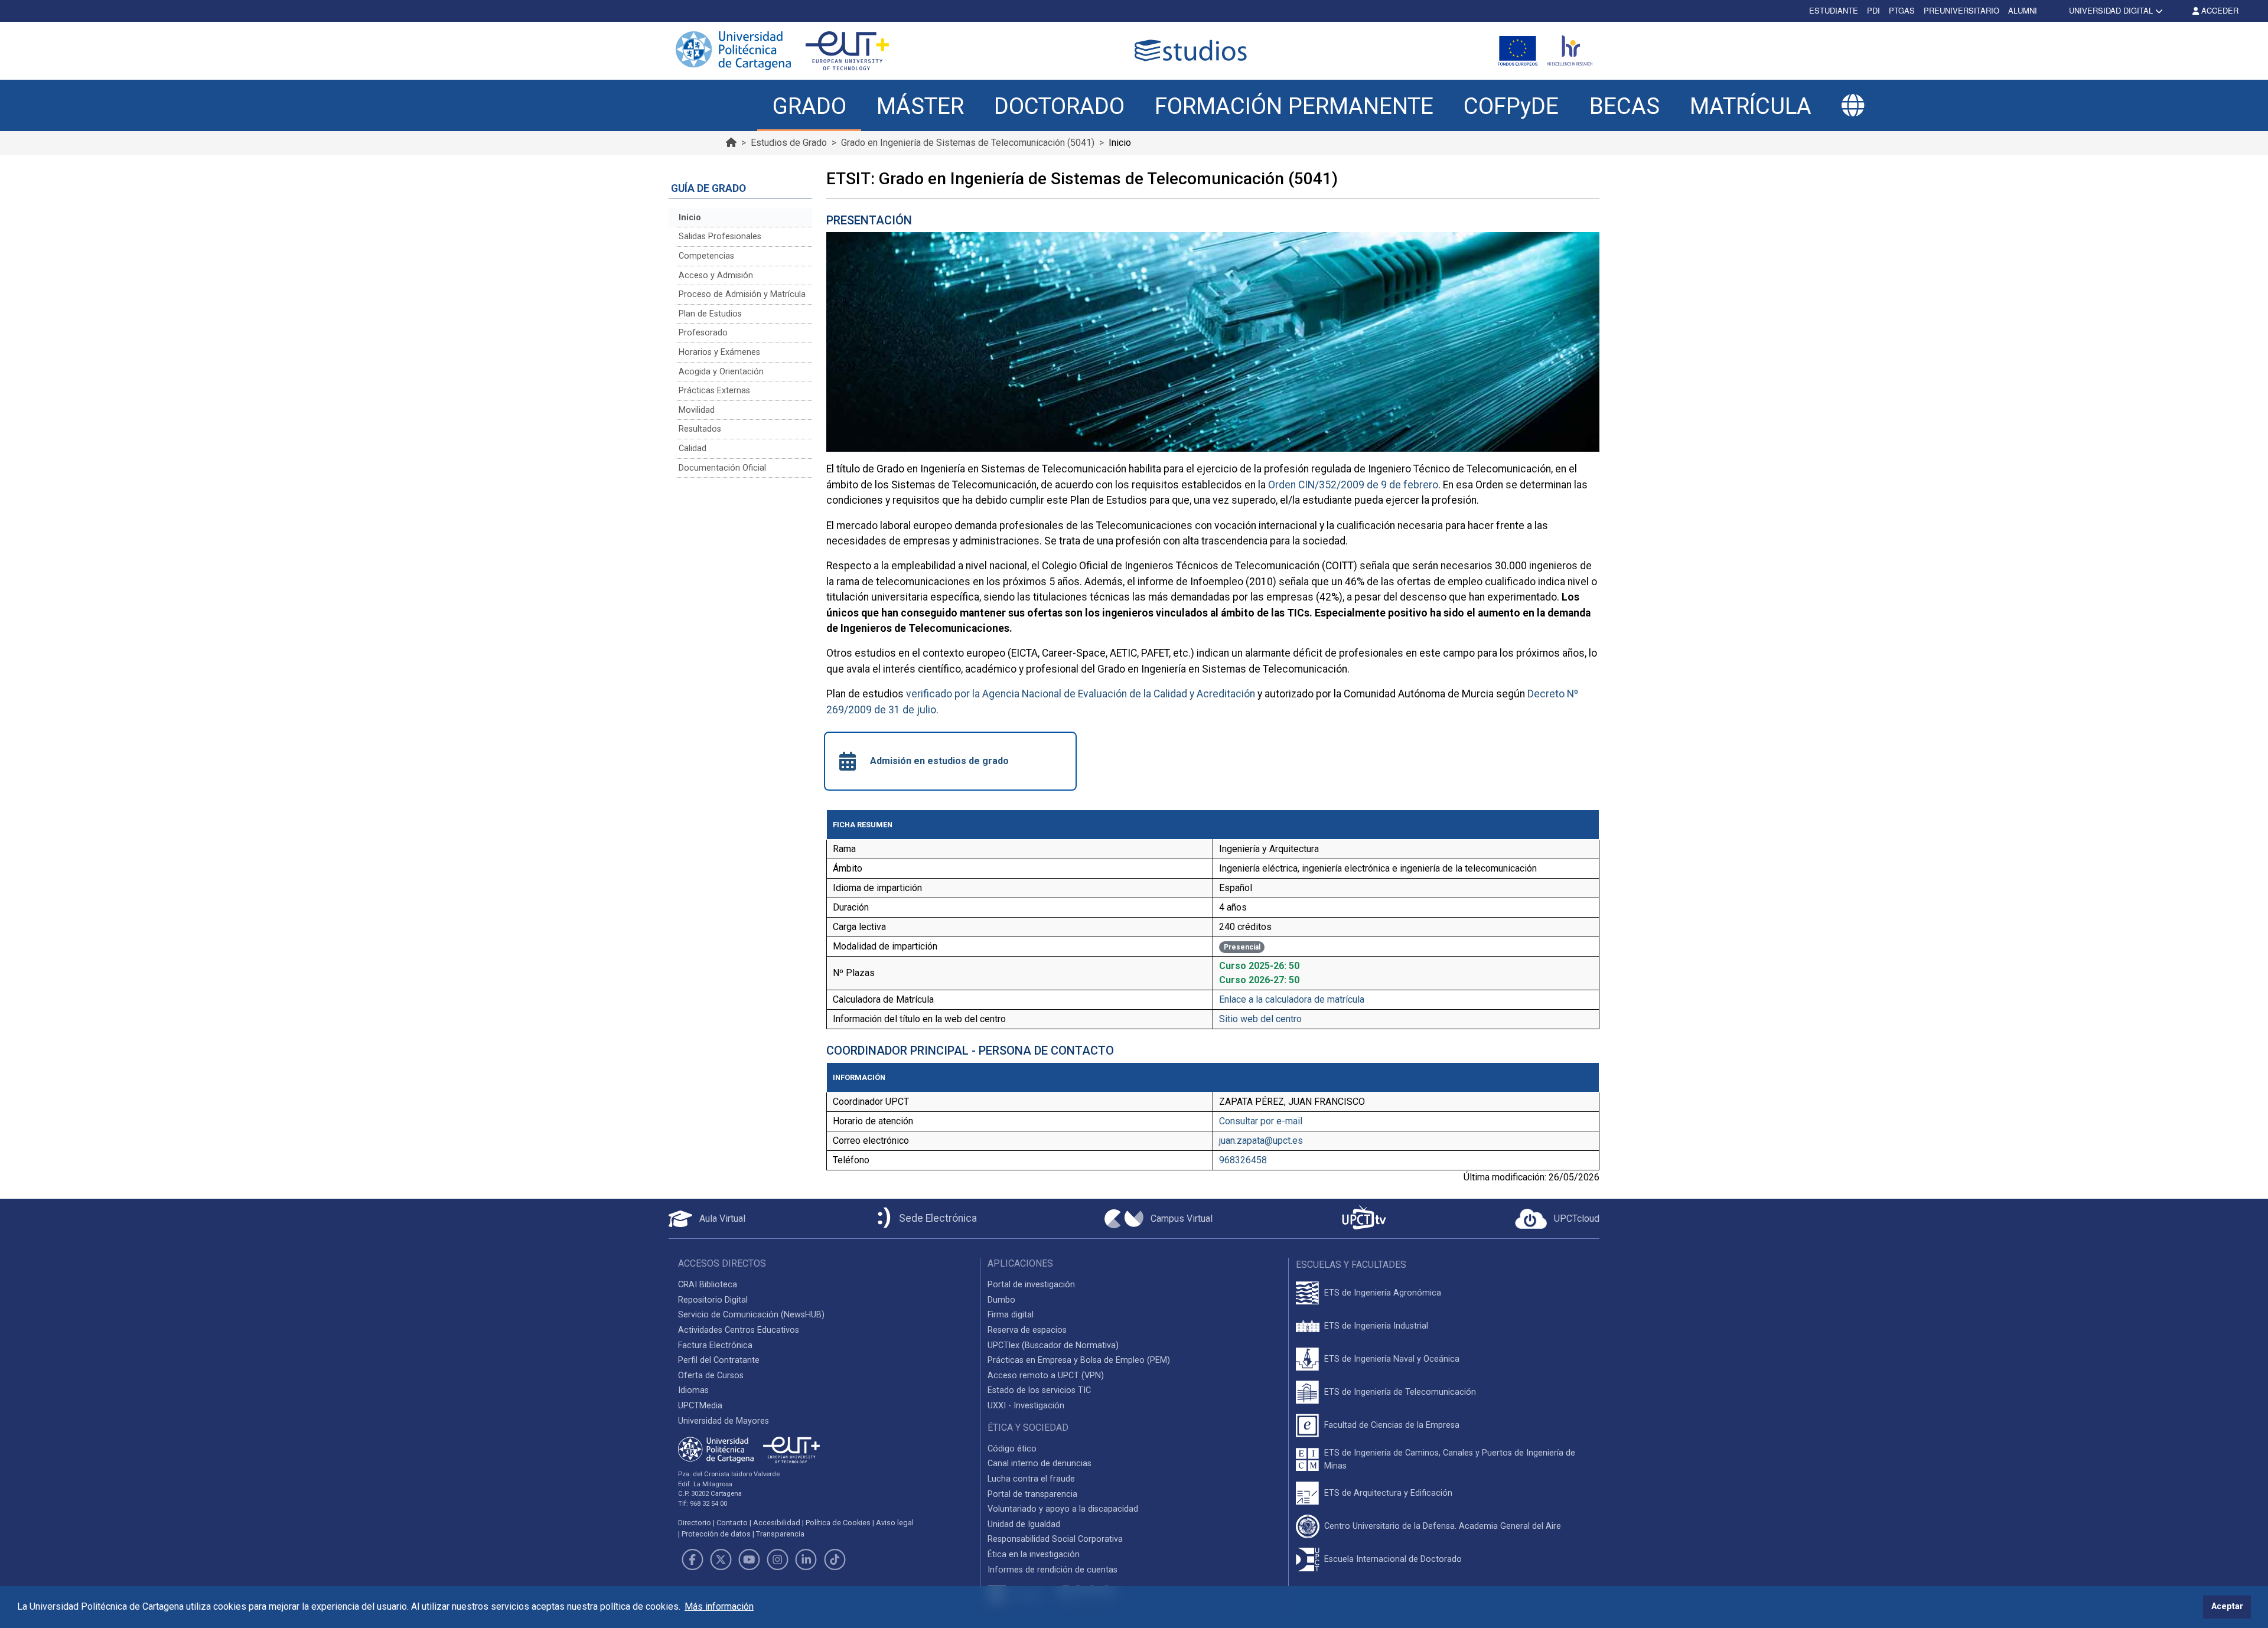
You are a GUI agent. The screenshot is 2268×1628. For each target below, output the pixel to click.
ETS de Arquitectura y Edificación (1388, 1493)
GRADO (809, 106)
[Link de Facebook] (692, 1560)
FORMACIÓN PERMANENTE (1294, 106)
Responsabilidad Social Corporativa (1055, 1539)
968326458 (1243, 1160)
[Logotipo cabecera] (1193, 50)
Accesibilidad (777, 1523)
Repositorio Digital (713, 1300)
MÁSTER (920, 106)
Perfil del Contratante (719, 1360)
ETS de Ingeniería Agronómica (1383, 1293)
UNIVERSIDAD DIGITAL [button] (2111, 10)
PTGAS (1902, 10)
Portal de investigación (1031, 1285)
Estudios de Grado (789, 143)
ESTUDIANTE (1834, 10)
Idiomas (693, 1390)
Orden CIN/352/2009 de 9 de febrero (1353, 485)
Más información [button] (719, 1606)
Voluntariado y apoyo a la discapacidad (1063, 1509)
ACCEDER (2219, 10)
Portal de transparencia (1032, 1494)
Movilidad (697, 410)
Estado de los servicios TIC (1039, 1390)
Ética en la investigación (1034, 1554)
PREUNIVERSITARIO (1961, 10)
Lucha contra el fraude (1031, 1479)
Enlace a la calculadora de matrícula (1292, 999)
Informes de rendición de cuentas (1052, 1570)
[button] (1853, 106)
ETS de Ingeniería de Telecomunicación (1400, 1392)
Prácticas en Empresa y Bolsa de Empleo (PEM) (1079, 1360)
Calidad (693, 448)
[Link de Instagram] (778, 1560)
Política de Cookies (838, 1523)
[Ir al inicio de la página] (731, 143)
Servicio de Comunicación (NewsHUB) (751, 1315)
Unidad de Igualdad (1024, 1524)
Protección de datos (716, 1534)
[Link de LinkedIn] (806, 1560)
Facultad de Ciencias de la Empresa (1392, 1425)
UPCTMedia (700, 1406)
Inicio (690, 218)
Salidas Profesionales (720, 236)
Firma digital (1011, 1315)
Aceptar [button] (2227, 1606)
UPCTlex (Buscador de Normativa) (1053, 1345)
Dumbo (1001, 1300)
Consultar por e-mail (1261, 1121)
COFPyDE (1511, 106)
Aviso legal (895, 1523)
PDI (1873, 10)
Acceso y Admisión (716, 275)
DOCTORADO (1059, 106)
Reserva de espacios (1027, 1330)
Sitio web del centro (1260, 1019)
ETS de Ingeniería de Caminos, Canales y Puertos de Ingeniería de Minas (1450, 1459)
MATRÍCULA (1751, 106)
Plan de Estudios (710, 314)
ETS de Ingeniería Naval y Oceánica (1392, 1359)
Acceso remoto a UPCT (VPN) (1046, 1376)
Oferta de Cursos (711, 1376)
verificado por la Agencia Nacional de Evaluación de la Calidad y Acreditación (1081, 694)
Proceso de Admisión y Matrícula (742, 294)
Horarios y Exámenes (719, 352)
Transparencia (780, 1534)
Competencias (706, 256)
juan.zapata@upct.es (1261, 1141)
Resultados (700, 429)
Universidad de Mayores (724, 1421)
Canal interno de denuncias (1039, 1464)
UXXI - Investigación (1026, 1406)
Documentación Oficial (722, 468)
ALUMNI (2023, 10)
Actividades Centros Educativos (739, 1330)
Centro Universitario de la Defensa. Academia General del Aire (1443, 1526)
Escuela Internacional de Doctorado (1393, 1559)
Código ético (1012, 1449)
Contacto (732, 1523)
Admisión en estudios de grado (939, 761)
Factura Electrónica (715, 1345)
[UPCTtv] (1364, 1218)
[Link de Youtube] (749, 1560)
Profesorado (703, 333)
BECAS (1625, 106)
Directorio (695, 1523)
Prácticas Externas (714, 391)
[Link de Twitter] (721, 1560)
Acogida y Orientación (721, 372)
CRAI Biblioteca (708, 1285)
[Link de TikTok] (835, 1560)
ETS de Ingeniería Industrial (1376, 1326)
